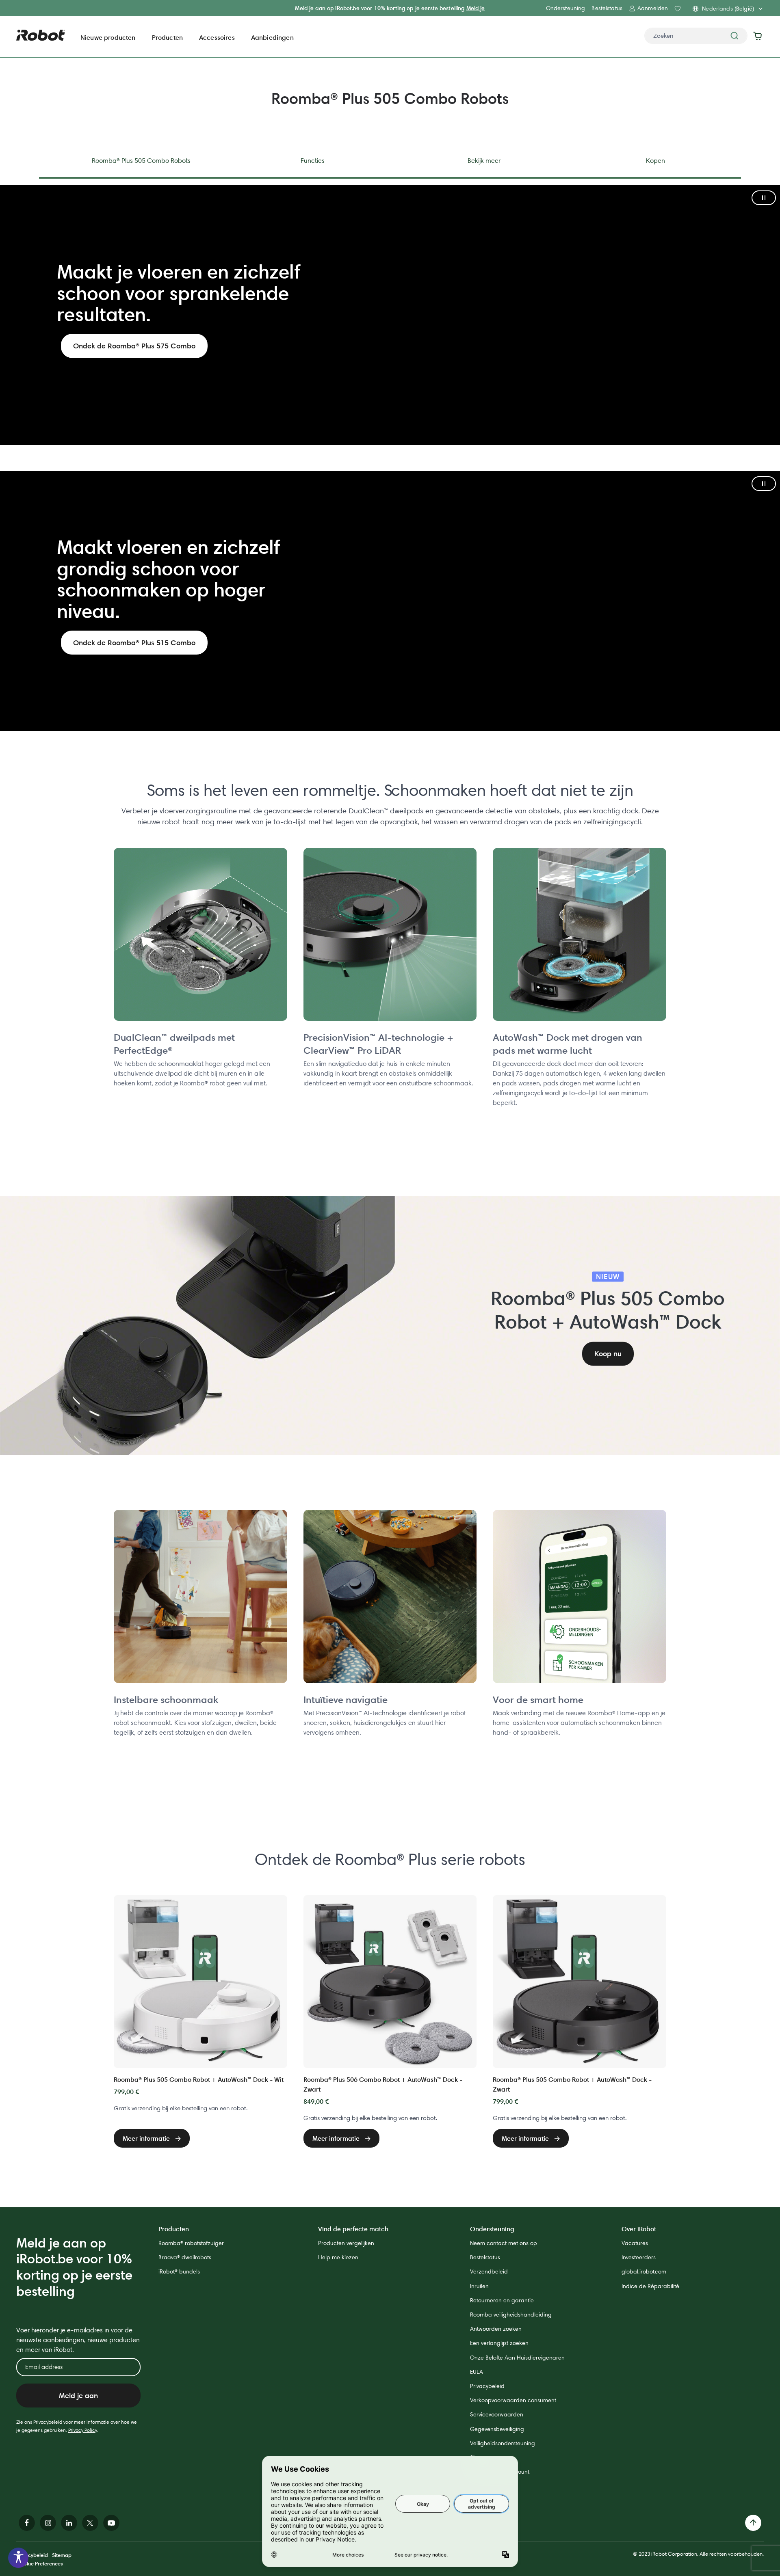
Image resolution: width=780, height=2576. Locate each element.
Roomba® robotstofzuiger (191, 2243)
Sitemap (62, 2555)
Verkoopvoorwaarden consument (513, 2400)
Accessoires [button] (217, 37)
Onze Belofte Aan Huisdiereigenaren (517, 2358)
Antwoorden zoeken (496, 2329)
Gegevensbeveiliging (497, 2429)
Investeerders (639, 2257)
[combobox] (696, 36)
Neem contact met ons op (504, 2243)
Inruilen (479, 2286)
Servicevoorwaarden (497, 2414)
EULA (477, 2372)
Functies (313, 161)
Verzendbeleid (489, 2271)
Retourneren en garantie (502, 2300)
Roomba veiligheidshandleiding (511, 2315)
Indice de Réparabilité (650, 2286)
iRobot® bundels (179, 2271)
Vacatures (635, 2243)
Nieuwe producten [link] (108, 37)
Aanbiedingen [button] (272, 37)
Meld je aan (78, 2396)
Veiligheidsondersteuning (503, 2443)
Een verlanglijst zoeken (499, 2343)
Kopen (655, 161)
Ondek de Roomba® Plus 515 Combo (134, 643)
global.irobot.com (644, 2271)
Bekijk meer (484, 161)
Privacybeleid (487, 2386)
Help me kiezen (338, 2257)
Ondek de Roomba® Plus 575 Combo (134, 346)
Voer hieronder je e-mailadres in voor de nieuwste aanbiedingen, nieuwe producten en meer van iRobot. (78, 2340)
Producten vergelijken (346, 2243)
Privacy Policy (83, 2430)
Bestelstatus (607, 8)
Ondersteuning (566, 8)
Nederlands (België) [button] (728, 9)
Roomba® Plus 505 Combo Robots (141, 161)
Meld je (476, 8)
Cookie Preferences (40, 2563)
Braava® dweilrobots (185, 2257)
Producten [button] (167, 37)
